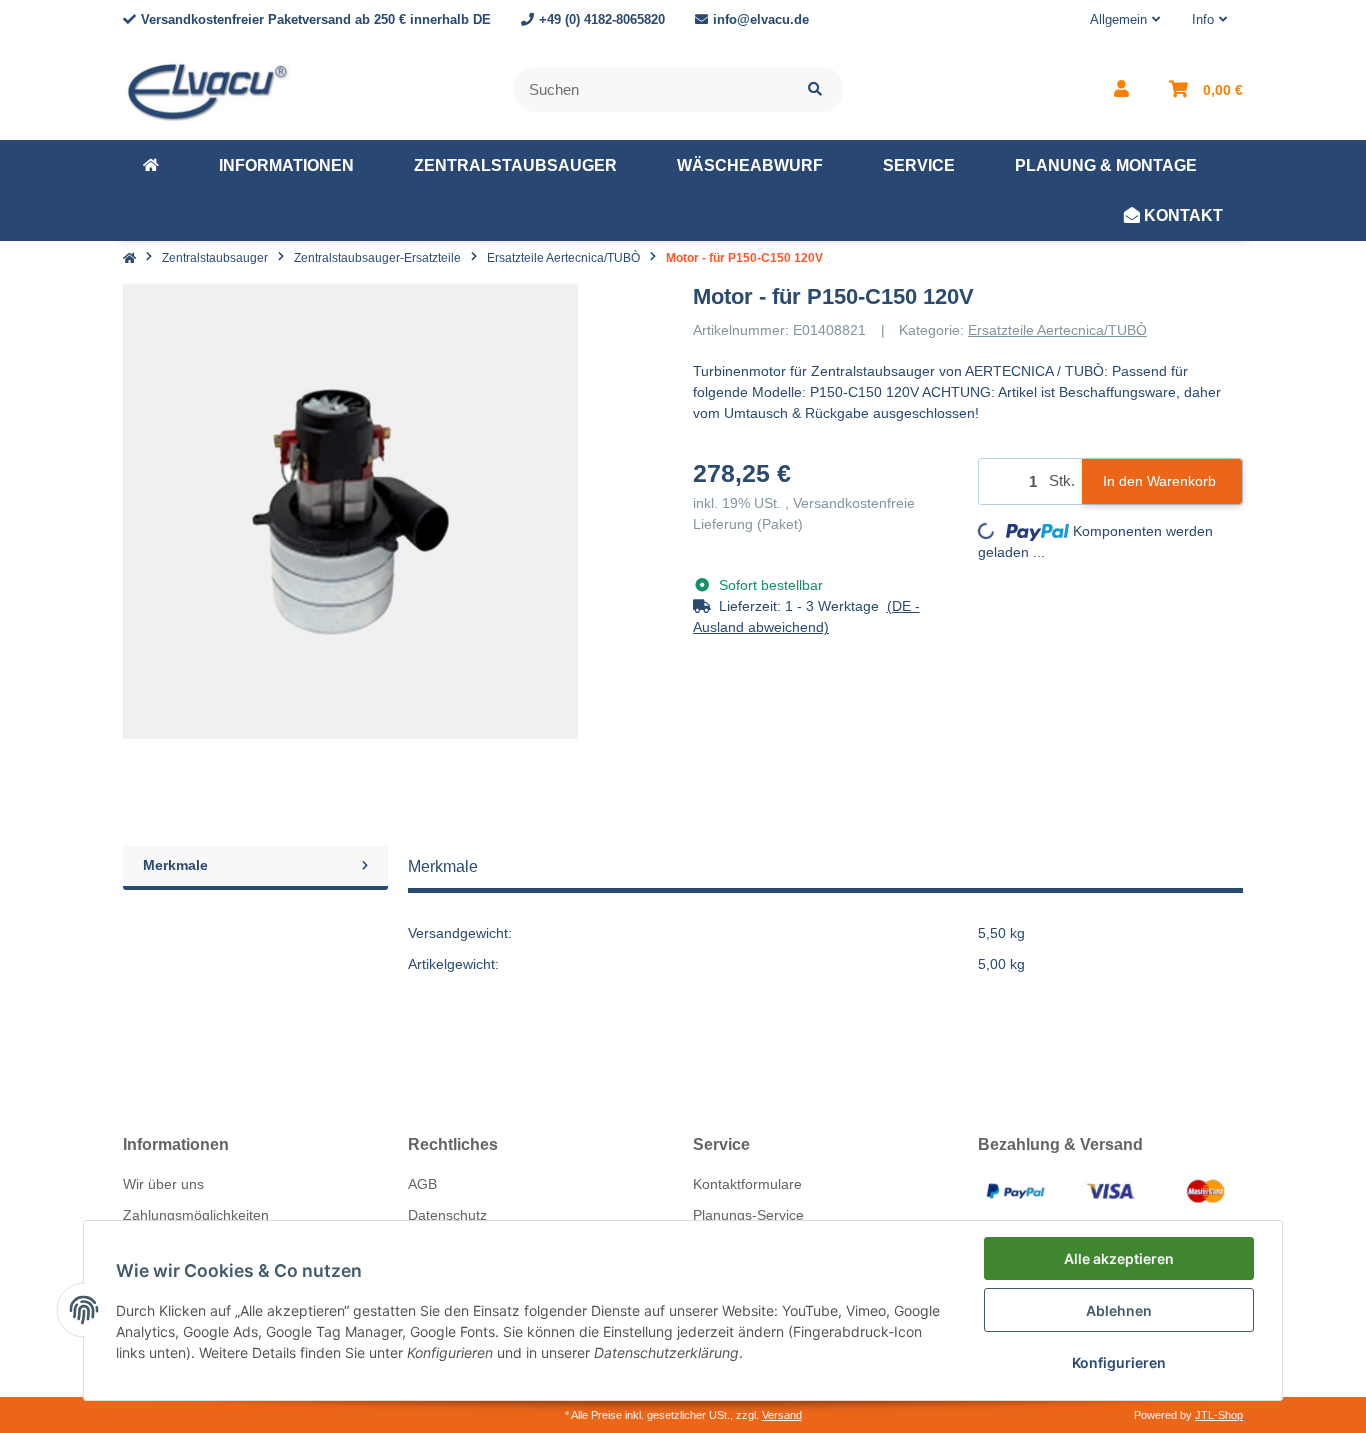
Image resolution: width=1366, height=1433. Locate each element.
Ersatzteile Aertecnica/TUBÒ (1057, 330)
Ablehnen (1119, 1310)
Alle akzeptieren (1119, 1258)
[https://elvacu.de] (151, 166)
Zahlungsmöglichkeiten (196, 1215)
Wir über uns (163, 1184)
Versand (782, 1415)
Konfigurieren (1119, 1362)
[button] (1125, 20)
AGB (422, 1184)
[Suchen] (815, 89)
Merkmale (175, 865)
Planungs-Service (748, 1215)
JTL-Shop (1219, 1415)
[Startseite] (129, 258)
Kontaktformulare (747, 1184)
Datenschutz (447, 1215)
